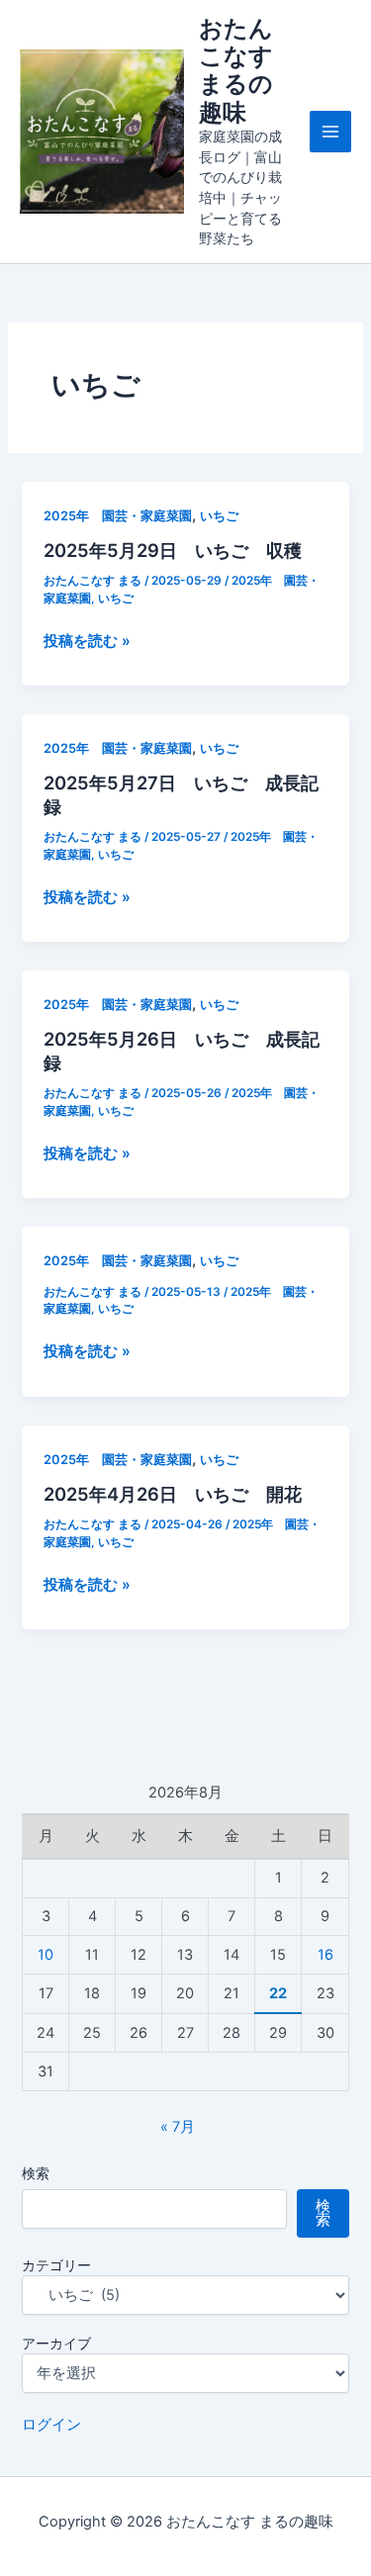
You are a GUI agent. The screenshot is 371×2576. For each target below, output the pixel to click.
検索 (36, 2173)
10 (46, 1955)
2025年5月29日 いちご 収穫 (173, 550)
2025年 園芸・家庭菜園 (118, 516)
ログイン (51, 2425)
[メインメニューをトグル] (330, 132)
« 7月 (178, 2127)
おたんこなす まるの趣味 (236, 70)
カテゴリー (56, 2265)
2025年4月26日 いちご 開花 (173, 1494)
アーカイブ (56, 2343)
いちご (219, 516)
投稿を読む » (87, 642)
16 (325, 1955)
